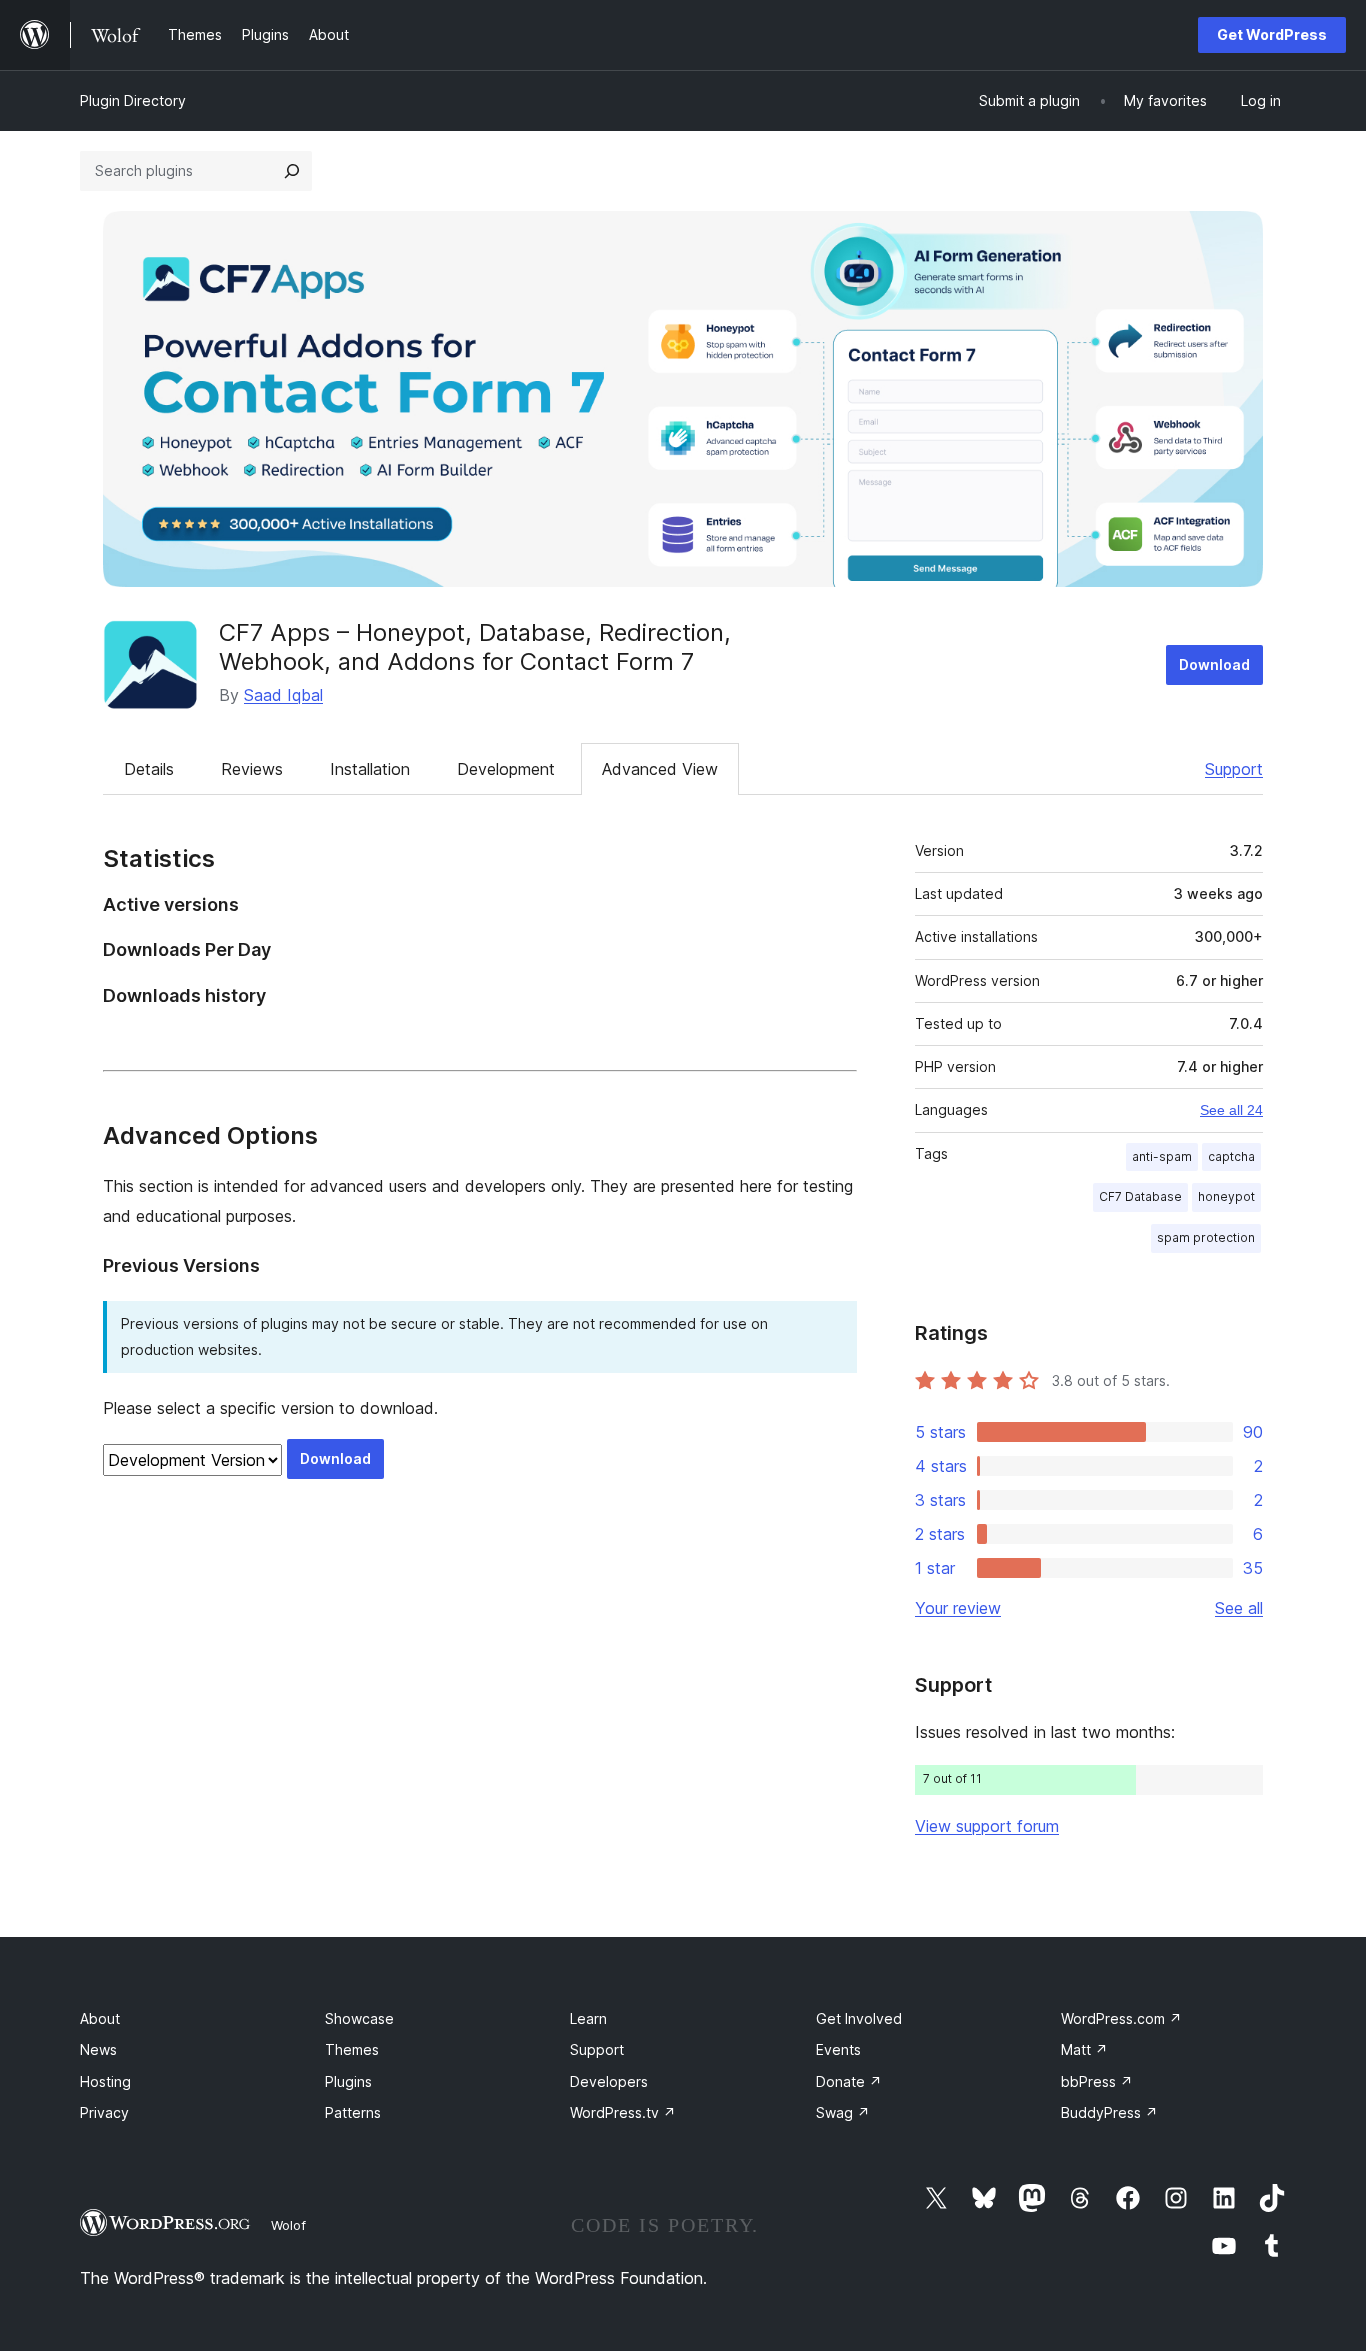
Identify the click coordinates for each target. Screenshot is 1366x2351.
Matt (1084, 2049)
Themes (352, 2049)
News (98, 2049)
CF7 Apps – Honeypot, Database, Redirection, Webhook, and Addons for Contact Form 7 (475, 647)
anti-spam (1162, 1156)
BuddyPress (1109, 2112)
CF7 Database (1140, 1196)
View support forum (987, 1826)
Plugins (348, 2081)
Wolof (288, 2225)
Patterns (353, 2112)
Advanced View (660, 769)
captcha (1231, 1156)
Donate (849, 2081)
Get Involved (859, 2018)
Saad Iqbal (283, 695)
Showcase (359, 2018)
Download (1214, 664)
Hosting (105, 2081)
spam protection (1206, 1237)
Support (1234, 769)
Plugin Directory (133, 100)
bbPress (1097, 2081)
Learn (588, 2018)
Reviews (252, 769)
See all (1239, 1608)
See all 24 (1231, 1110)
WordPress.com (1121, 2018)
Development (506, 769)
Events (838, 2049)
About (100, 2018)
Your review (958, 1608)
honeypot (1226, 1196)
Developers (609, 2081)
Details (149, 769)
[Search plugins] (292, 171)
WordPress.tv (623, 2112)
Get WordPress (1272, 34)
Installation (370, 769)
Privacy (104, 2112)
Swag (843, 2112)
